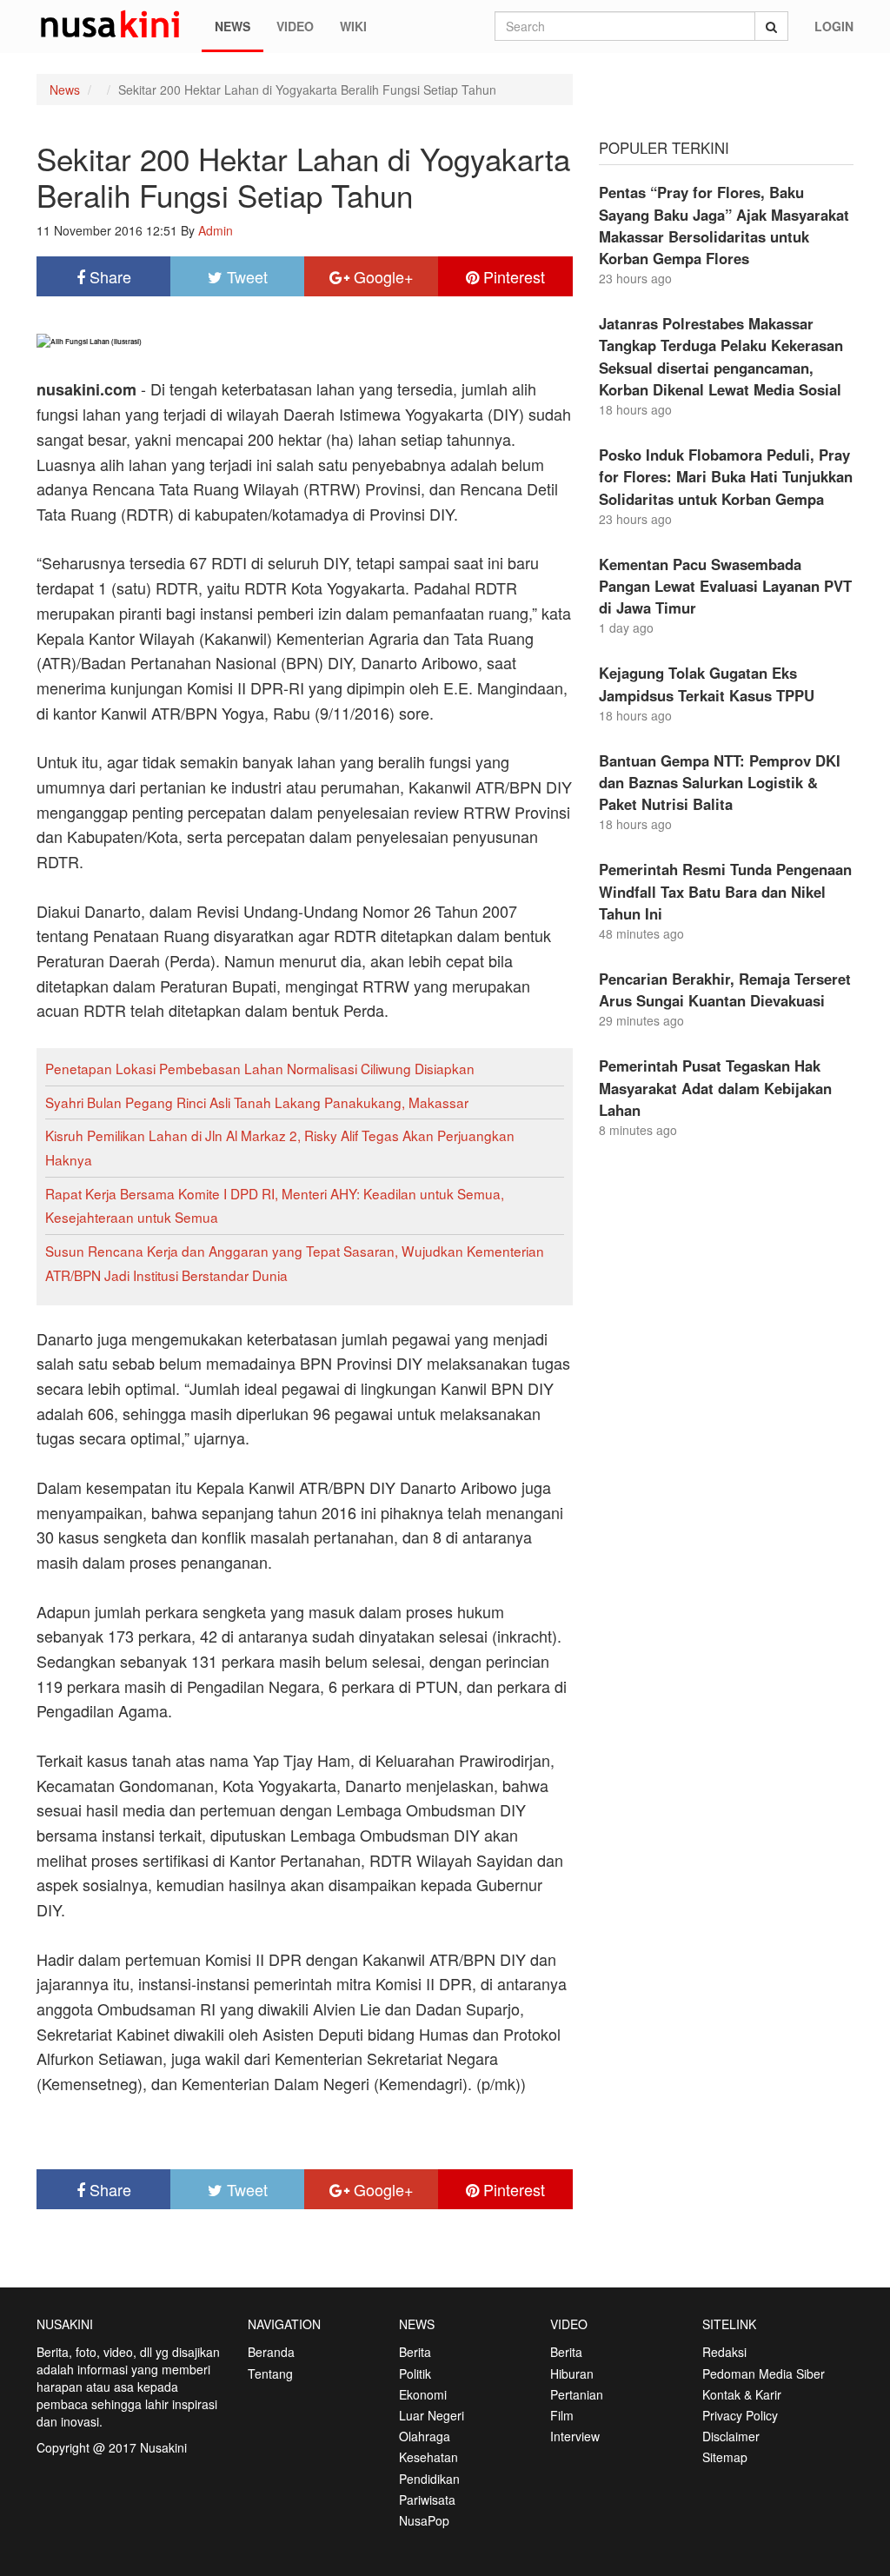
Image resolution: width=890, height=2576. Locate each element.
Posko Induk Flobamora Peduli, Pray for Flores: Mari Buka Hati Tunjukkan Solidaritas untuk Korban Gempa (726, 476)
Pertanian (577, 2394)
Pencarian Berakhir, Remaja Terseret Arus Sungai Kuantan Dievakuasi (725, 989)
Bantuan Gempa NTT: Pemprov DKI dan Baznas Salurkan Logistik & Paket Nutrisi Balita (720, 782)
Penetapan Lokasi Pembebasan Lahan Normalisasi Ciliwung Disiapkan (260, 1068)
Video (295, 26)
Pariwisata (427, 2500)
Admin (216, 230)
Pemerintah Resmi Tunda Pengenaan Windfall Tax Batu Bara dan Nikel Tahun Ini (725, 891)
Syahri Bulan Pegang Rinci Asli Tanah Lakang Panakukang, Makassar (257, 1102)
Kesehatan (428, 2457)
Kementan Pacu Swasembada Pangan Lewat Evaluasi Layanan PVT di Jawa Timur (725, 586)
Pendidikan (429, 2479)
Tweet (245, 276)
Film (562, 2415)
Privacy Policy (740, 2415)
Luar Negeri (432, 2415)
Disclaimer (731, 2436)
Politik (415, 2374)
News (232, 26)
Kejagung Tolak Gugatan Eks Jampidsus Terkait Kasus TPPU (707, 684)
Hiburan (572, 2374)
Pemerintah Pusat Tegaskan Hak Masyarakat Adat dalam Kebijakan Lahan (715, 1087)
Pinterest (512, 276)
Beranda (271, 2352)
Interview (575, 2436)
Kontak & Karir (742, 2394)
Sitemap (725, 2457)
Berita (415, 2352)
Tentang (270, 2374)
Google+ (382, 276)
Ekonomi (423, 2394)
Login (834, 26)
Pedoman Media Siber (764, 2374)
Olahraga (425, 2436)
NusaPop (424, 2520)
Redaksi (724, 2352)
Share (108, 276)
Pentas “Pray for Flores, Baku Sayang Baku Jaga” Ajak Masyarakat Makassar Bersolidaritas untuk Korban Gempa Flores (724, 225)
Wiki (353, 26)
